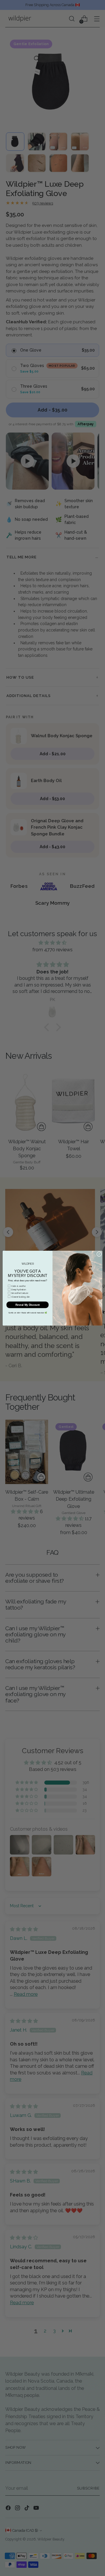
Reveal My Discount (28, 1305)
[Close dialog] (99, 1254)
